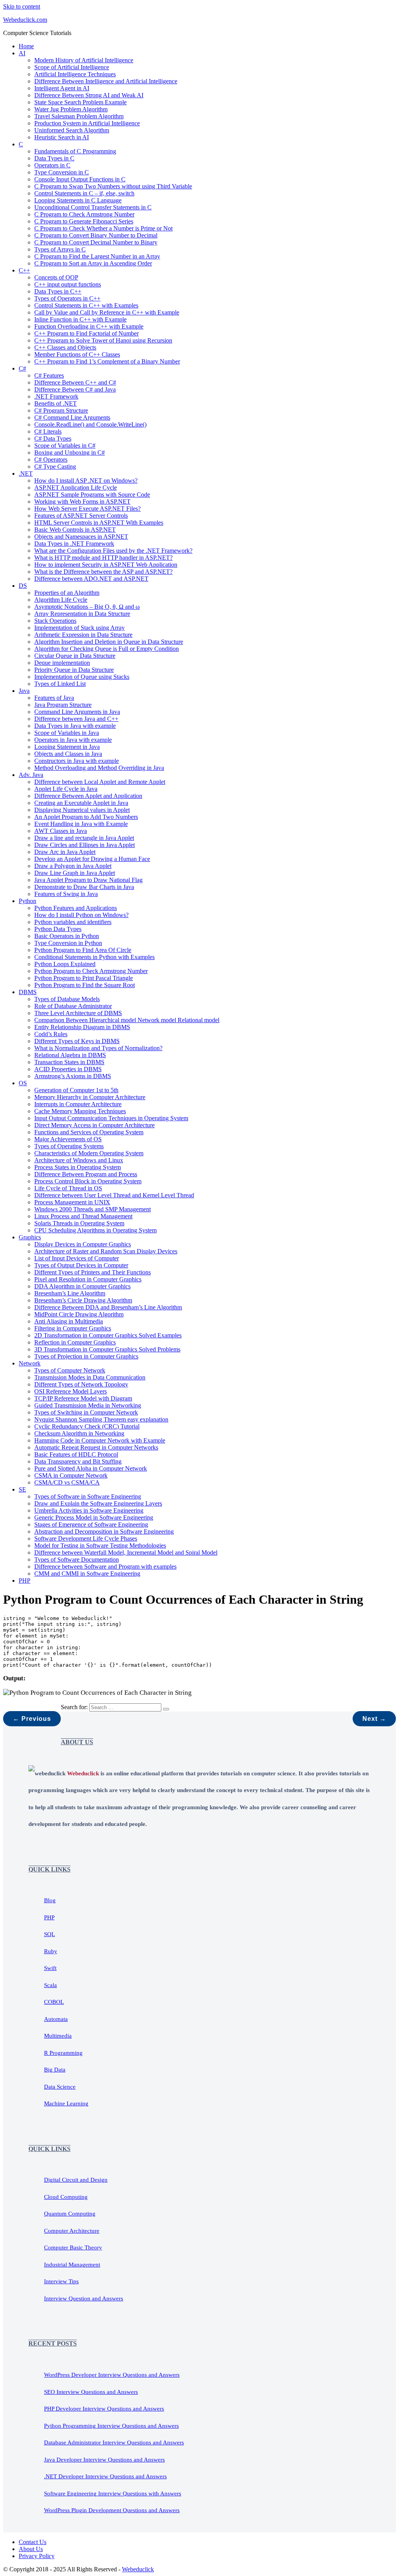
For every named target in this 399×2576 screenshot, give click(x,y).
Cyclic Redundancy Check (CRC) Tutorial (87, 1426)
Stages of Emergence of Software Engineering (91, 1524)
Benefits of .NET (56, 403)
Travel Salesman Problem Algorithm (79, 116)
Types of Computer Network (70, 1370)
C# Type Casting (55, 467)
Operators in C (52, 165)
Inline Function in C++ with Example (80, 319)
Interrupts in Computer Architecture (78, 1104)
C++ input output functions (68, 284)
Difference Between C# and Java (75, 389)
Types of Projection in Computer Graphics (86, 1356)
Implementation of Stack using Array (79, 628)
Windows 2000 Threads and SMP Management (93, 1209)
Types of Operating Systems (69, 1146)
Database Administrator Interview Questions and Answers (114, 2442)
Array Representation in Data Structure (82, 614)
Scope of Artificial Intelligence (72, 67)
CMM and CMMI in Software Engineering (87, 1574)
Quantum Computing (70, 2214)
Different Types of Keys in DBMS (77, 1041)
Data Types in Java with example (75, 726)
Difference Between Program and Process (86, 1174)
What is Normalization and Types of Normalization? (98, 1048)
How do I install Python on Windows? (81, 915)
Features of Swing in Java (66, 894)
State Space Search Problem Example (80, 102)
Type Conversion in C (62, 172)
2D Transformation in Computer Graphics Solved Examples (108, 1335)
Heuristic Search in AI (62, 137)
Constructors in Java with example (77, 761)
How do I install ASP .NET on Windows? (86, 481)
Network (30, 1363)
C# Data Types (53, 438)
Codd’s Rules (51, 1034)
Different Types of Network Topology (81, 1384)
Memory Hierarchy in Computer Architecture (90, 1097)
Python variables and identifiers (73, 922)
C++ (24, 270)
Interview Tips (61, 2281)
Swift (50, 1968)
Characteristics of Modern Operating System (89, 1153)
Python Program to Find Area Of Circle (83, 950)
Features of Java (54, 698)
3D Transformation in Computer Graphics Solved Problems (107, 1349)
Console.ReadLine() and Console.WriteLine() (90, 424)
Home (26, 46)
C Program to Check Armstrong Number (84, 214)
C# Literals (48, 431)
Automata (56, 2019)
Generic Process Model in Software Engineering (94, 1517)
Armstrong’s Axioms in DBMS (73, 1076)
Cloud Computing (66, 2197)
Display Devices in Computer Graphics (83, 1244)
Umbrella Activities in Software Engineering (89, 1510)
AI (22, 53)
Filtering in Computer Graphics (73, 1328)
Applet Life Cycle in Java (66, 789)
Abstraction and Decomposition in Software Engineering (104, 1531)
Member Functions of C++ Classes (77, 354)
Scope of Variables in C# (65, 445)
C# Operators (51, 459)
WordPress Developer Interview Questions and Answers (112, 2375)
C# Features (49, 375)
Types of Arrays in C (60, 249)
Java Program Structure (63, 705)
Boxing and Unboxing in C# (70, 452)
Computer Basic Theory (73, 2247)
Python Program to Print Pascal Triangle (84, 978)
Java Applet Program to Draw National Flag (88, 880)
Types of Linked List (60, 684)
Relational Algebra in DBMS (70, 1055)
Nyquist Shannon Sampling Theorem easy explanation (101, 1419)
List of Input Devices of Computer (77, 1258)
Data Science (60, 2087)
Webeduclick (138, 2569)
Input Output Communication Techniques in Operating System (111, 1118)
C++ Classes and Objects (65, 347)
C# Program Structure (61, 410)
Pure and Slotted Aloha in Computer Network (91, 1468)
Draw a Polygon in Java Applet (73, 866)
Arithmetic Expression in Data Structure (83, 635)
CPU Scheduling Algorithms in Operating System (95, 1230)
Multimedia (58, 2036)
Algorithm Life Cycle (61, 600)
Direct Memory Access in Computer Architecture (94, 1125)
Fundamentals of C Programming (75, 151)
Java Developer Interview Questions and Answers (104, 2460)
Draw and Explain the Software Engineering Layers (98, 1503)
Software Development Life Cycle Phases (86, 1538)
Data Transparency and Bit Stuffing (78, 1461)
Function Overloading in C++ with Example (89, 326)
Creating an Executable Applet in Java (81, 803)
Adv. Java (31, 775)
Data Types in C (54, 158)
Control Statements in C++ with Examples (86, 305)
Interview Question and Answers (84, 2298)
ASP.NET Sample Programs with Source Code (92, 495)
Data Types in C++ (58, 291)
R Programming (63, 2053)
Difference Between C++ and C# (75, 382)
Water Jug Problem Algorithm (71, 109)
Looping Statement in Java (67, 747)
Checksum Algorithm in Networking (79, 1433)
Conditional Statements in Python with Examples (94, 957)
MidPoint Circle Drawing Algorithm (79, 1314)
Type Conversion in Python (68, 943)
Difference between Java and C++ (76, 719)
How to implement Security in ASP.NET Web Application (106, 565)
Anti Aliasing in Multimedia (69, 1321)
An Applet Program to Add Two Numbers (86, 817)
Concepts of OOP (56, 277)
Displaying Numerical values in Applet (82, 810)
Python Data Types (58, 929)
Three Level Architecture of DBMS (78, 1013)
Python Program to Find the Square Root (85, 985)
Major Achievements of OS (68, 1139)
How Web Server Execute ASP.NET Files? (87, 509)
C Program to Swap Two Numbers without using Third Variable (113, 186)
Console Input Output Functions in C (80, 179)
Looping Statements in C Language (78, 200)
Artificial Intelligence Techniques (75, 74)
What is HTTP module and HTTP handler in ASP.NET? (103, 558)
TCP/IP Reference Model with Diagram (83, 1398)
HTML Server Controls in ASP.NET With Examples (99, 523)
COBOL (54, 2002)
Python (27, 901)
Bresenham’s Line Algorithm (70, 1293)
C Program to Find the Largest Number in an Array (97, 256)
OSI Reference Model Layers (71, 1391)
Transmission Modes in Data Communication (90, 1377)
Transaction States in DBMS (69, 1062)
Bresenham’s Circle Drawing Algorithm (83, 1300)
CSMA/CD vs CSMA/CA (67, 1482)
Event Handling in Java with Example (81, 824)
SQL (49, 1934)
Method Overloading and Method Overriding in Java (99, 768)
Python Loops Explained (65, 964)
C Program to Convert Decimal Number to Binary (96, 242)
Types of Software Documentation (77, 1559)
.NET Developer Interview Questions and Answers (105, 2476)
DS (23, 586)
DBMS (28, 992)
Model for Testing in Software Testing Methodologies (100, 1545)
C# (22, 368)
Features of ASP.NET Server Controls (81, 516)
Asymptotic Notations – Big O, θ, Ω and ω (87, 607)
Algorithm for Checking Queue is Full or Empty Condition (107, 649)
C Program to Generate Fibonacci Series (84, 221)
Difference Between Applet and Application (88, 796)
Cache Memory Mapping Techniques (80, 1111)
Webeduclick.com (25, 20)
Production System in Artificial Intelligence (87, 123)
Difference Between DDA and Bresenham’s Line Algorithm (108, 1307)
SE (22, 1489)
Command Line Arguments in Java (77, 712)
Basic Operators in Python (67, 936)
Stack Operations (55, 621)
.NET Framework (56, 396)
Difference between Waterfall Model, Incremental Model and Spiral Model (126, 1552)
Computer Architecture (72, 2231)
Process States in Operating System (78, 1167)
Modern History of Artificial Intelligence (84, 60)
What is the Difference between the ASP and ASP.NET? (103, 572)
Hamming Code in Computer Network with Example (100, 1440)
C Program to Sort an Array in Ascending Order (93, 263)
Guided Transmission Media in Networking (88, 1405)
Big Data (55, 2070)
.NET (26, 474)
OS (23, 1083)
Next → (374, 1719)
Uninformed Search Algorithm (72, 130)
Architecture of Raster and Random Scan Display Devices (106, 1251)
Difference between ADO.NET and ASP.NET (91, 579)
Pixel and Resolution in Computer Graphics (88, 1279)
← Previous (32, 1719)
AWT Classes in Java (61, 831)
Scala (50, 1985)
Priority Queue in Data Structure (74, 670)
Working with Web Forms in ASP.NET (82, 502)
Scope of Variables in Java (67, 733)
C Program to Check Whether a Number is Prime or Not (103, 228)
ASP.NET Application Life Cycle (76, 488)
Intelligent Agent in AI (62, 88)
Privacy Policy (37, 2556)
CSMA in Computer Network (71, 1475)
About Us (31, 2549)
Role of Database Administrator (73, 1006)
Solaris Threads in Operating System (79, 1223)
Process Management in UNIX (72, 1202)
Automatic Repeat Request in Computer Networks (96, 1447)
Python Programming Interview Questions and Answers (111, 2426)
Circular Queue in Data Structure (75, 656)
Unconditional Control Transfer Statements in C (93, 207)
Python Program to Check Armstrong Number (91, 971)
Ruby (51, 1951)
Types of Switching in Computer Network (86, 1412)
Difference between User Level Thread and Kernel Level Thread (114, 1195)
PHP (25, 1581)
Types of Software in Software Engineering (88, 1496)
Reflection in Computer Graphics (75, 1342)
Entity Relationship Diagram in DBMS (82, 1027)
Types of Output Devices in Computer (81, 1265)
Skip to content (22, 6)
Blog (50, 1900)
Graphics (30, 1237)
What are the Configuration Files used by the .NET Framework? (113, 551)
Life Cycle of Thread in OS (68, 1188)
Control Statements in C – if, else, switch (84, 193)
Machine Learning (66, 2103)
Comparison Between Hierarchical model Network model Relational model (127, 1020)
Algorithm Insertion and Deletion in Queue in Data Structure (109, 642)
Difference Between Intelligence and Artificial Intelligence (106, 81)
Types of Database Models (67, 999)
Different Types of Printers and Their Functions (93, 1272)
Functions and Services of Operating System (89, 1132)
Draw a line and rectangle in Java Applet (84, 838)
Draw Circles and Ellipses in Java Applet (85, 845)
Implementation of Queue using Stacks (82, 677)
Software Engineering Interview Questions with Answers (113, 2493)
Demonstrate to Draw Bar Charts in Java (84, 887)
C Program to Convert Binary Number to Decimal (96, 235)
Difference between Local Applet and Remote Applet (100, 782)
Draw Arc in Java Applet (65, 852)
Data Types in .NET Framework (74, 544)
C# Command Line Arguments (72, 417)
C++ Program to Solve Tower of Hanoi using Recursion (103, 340)
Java (24, 691)
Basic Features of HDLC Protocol (76, 1454)
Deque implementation (62, 663)
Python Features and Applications (76, 908)
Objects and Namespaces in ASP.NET (81, 537)
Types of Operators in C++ (67, 298)
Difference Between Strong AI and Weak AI (89, 95)
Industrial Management (72, 2265)
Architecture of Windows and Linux (79, 1160)
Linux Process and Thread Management (83, 1216)
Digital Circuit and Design (76, 2180)
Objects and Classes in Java (68, 754)
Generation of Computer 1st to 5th (76, 1090)
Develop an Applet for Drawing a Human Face (92, 859)
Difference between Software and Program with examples (105, 1567)
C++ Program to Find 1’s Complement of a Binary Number (107, 361)
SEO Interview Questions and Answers (91, 2392)
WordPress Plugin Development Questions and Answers (112, 2510)
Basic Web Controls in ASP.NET (75, 530)
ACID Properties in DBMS (68, 1069)
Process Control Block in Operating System (88, 1181)
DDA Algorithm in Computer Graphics (82, 1286)
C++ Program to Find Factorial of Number (87, 333)
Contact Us (33, 2542)
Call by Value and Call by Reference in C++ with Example (107, 312)
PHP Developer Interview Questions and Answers (104, 2409)
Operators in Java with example (73, 740)
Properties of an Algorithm (67, 593)
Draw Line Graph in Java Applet (75, 873)
